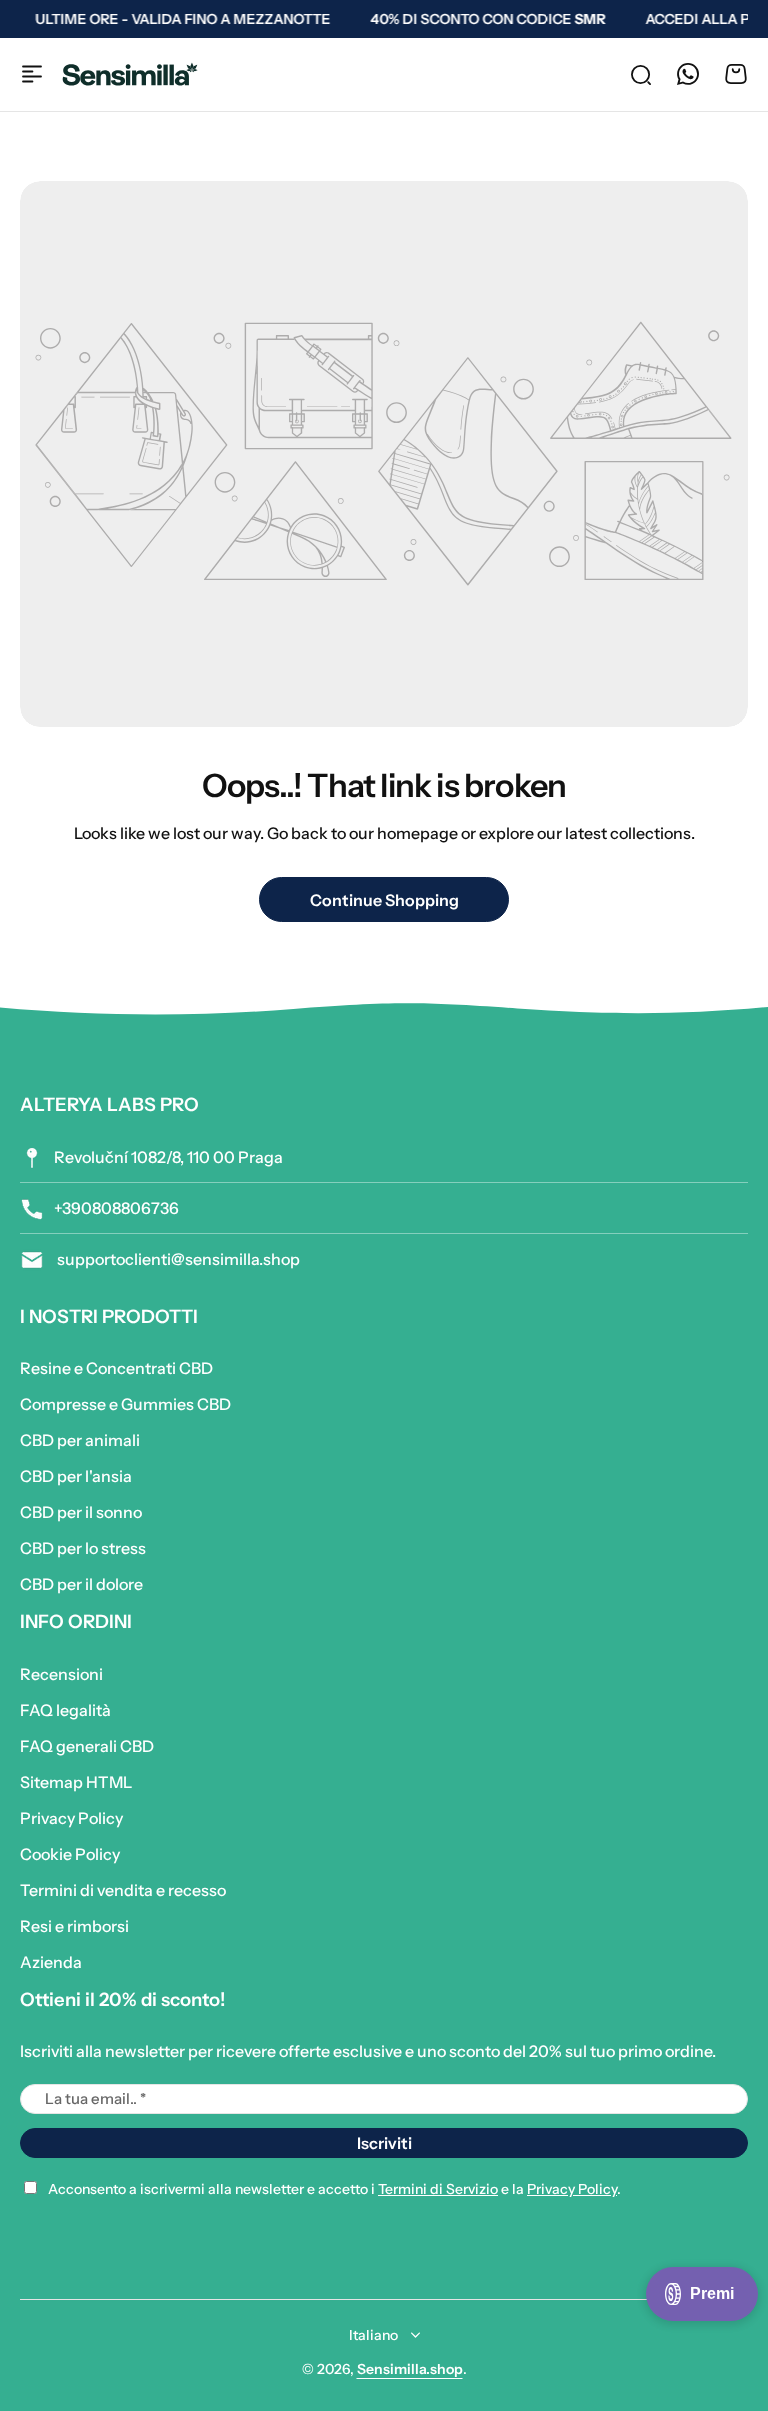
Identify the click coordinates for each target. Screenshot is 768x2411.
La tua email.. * (95, 2098)
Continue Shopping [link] (384, 900)
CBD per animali (80, 1440)
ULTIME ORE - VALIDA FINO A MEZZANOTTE (176, 19)
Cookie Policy (70, 1854)
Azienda (51, 1962)
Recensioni (61, 1674)
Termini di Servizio (438, 2189)
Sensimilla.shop (410, 2369)
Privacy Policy (71, 1818)
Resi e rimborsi (74, 1926)
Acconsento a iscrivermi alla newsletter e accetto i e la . (334, 2189)
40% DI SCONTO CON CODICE (481, 19)
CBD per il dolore (81, 1584)
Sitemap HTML (76, 1782)
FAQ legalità (65, 1710)
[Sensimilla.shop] (130, 74)
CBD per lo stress (83, 1548)
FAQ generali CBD (87, 1746)
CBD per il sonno (81, 1512)
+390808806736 (116, 1208)
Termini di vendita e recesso (123, 1890)
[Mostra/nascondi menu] (32, 74)
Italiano (373, 2335)
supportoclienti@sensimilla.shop (177, 1259)
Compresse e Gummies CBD (125, 1404)
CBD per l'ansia (76, 1476)
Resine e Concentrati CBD (116, 1368)
